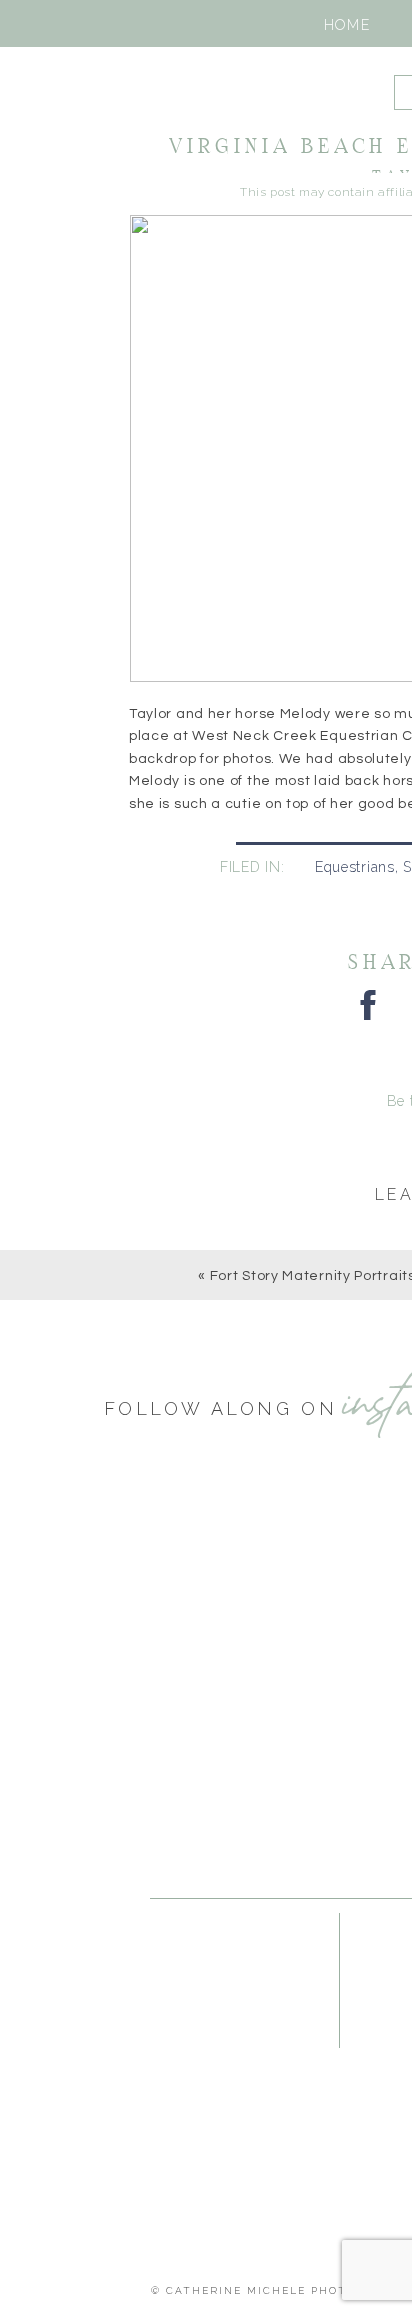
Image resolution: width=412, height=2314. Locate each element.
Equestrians (355, 867)
